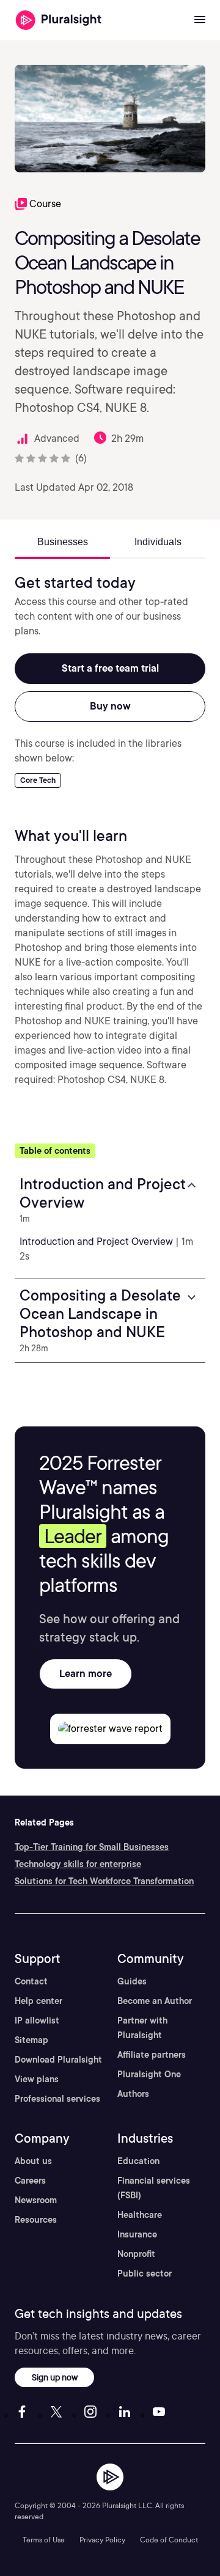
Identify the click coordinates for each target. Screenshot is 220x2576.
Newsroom (36, 2200)
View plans (37, 2079)
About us (33, 2161)
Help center (38, 2001)
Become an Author (155, 2001)
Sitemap (31, 2040)
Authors (133, 2094)
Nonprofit (136, 2254)
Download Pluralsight (58, 2060)
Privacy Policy (102, 2540)
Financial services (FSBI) (154, 2188)
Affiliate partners (152, 2055)
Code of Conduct (169, 2540)
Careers (30, 2181)
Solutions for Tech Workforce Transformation (104, 1881)
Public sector (145, 2273)
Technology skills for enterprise (78, 1864)
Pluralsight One (149, 2074)
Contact (31, 1981)
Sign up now (55, 2377)
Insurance (137, 2234)
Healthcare (140, 2215)
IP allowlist (37, 2020)
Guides (132, 1981)
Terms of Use (44, 2540)
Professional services (57, 2099)
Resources (36, 2220)
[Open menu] (200, 20)
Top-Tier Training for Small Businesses (92, 1847)
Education (138, 2161)
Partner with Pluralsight (142, 2028)
